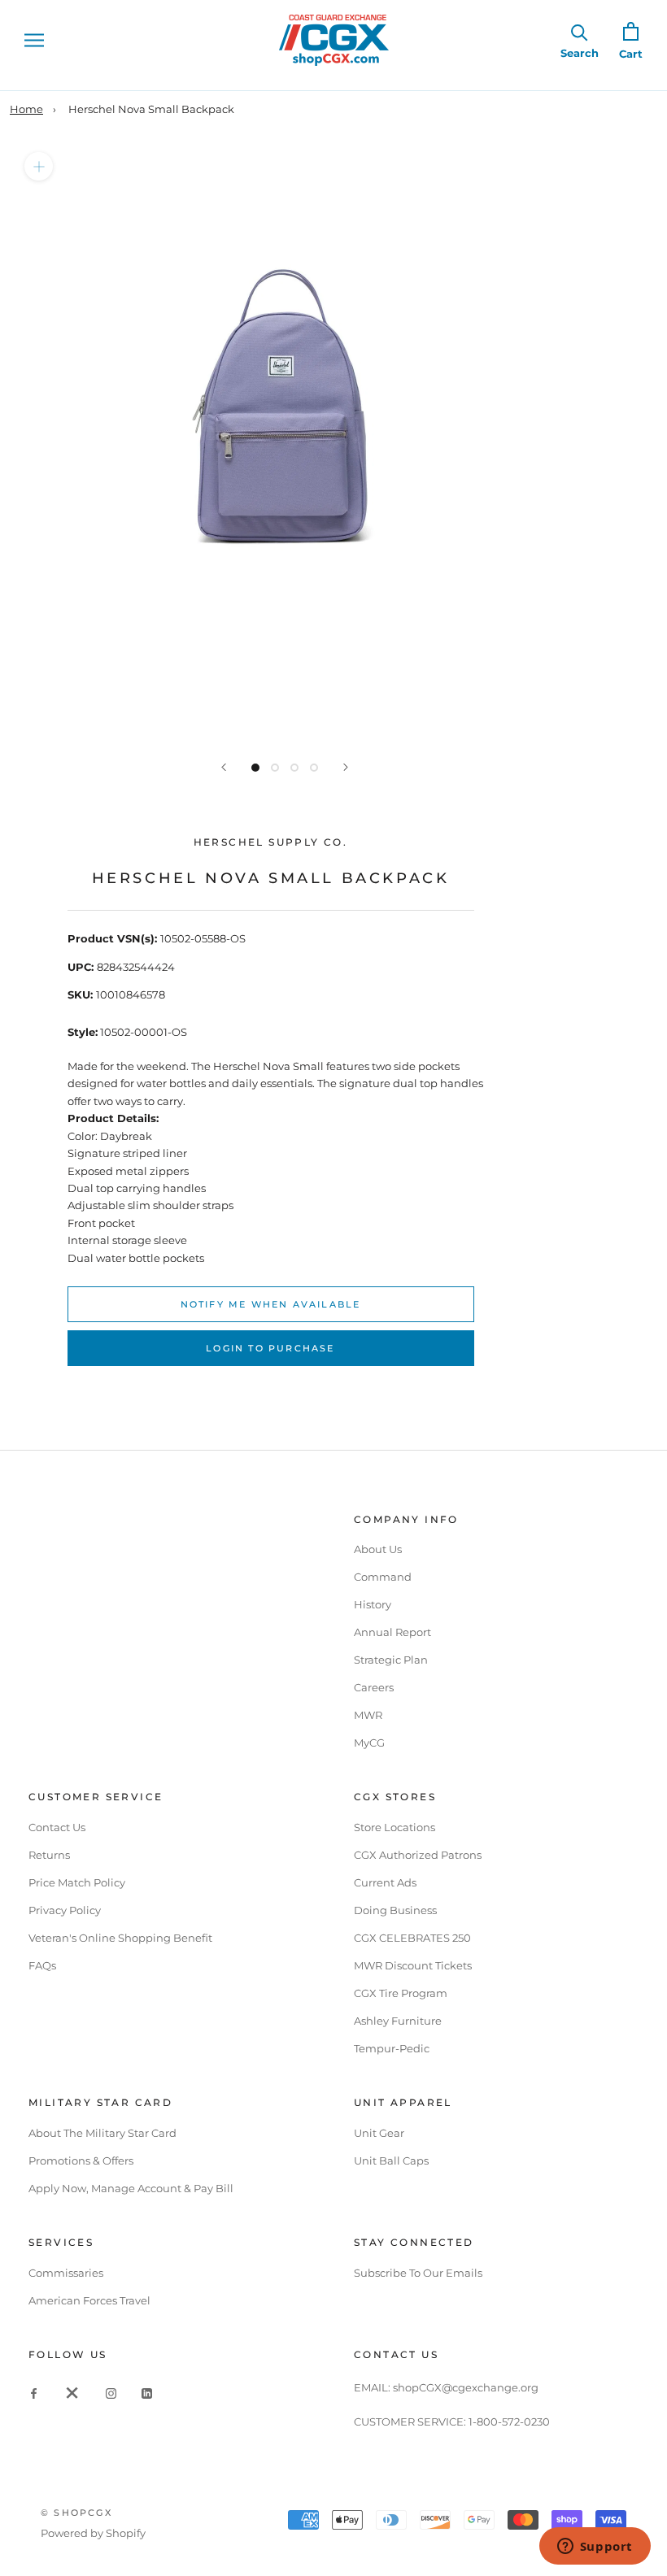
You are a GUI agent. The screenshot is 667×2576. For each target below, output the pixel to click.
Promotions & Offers (81, 2160)
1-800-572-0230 (509, 2422)
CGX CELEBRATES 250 (412, 1938)
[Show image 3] (294, 768)
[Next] (346, 767)
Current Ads (385, 1882)
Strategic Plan (391, 1660)
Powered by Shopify (93, 2533)
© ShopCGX (76, 2513)
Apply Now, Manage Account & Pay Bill (131, 2188)
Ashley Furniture (398, 2021)
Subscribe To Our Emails (418, 2273)
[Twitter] (72, 2393)
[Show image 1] (255, 768)
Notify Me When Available (271, 1304)
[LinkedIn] (147, 2393)
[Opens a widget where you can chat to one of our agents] (595, 2548)
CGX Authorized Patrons (418, 1855)
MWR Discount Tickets (413, 1965)
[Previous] (224, 767)
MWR (368, 1715)
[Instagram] (111, 2393)
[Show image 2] (275, 768)
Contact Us (57, 1827)
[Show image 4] (314, 768)
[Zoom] (39, 166)
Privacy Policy (65, 1910)
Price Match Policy (77, 1882)
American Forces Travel (89, 2300)
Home (26, 109)
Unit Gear (379, 2133)
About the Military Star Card (102, 2133)
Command (383, 1577)
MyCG (369, 1743)
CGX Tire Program (401, 1993)
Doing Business (395, 1910)
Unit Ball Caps (391, 2160)
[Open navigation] (34, 40)
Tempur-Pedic (392, 2048)
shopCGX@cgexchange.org (466, 2387)
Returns (49, 1855)
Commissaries (66, 2273)
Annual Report (392, 1632)
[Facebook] (34, 2393)
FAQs (42, 1965)
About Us (378, 1549)
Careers (374, 1687)
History (373, 1604)
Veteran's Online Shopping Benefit (120, 1938)
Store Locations (395, 1827)
